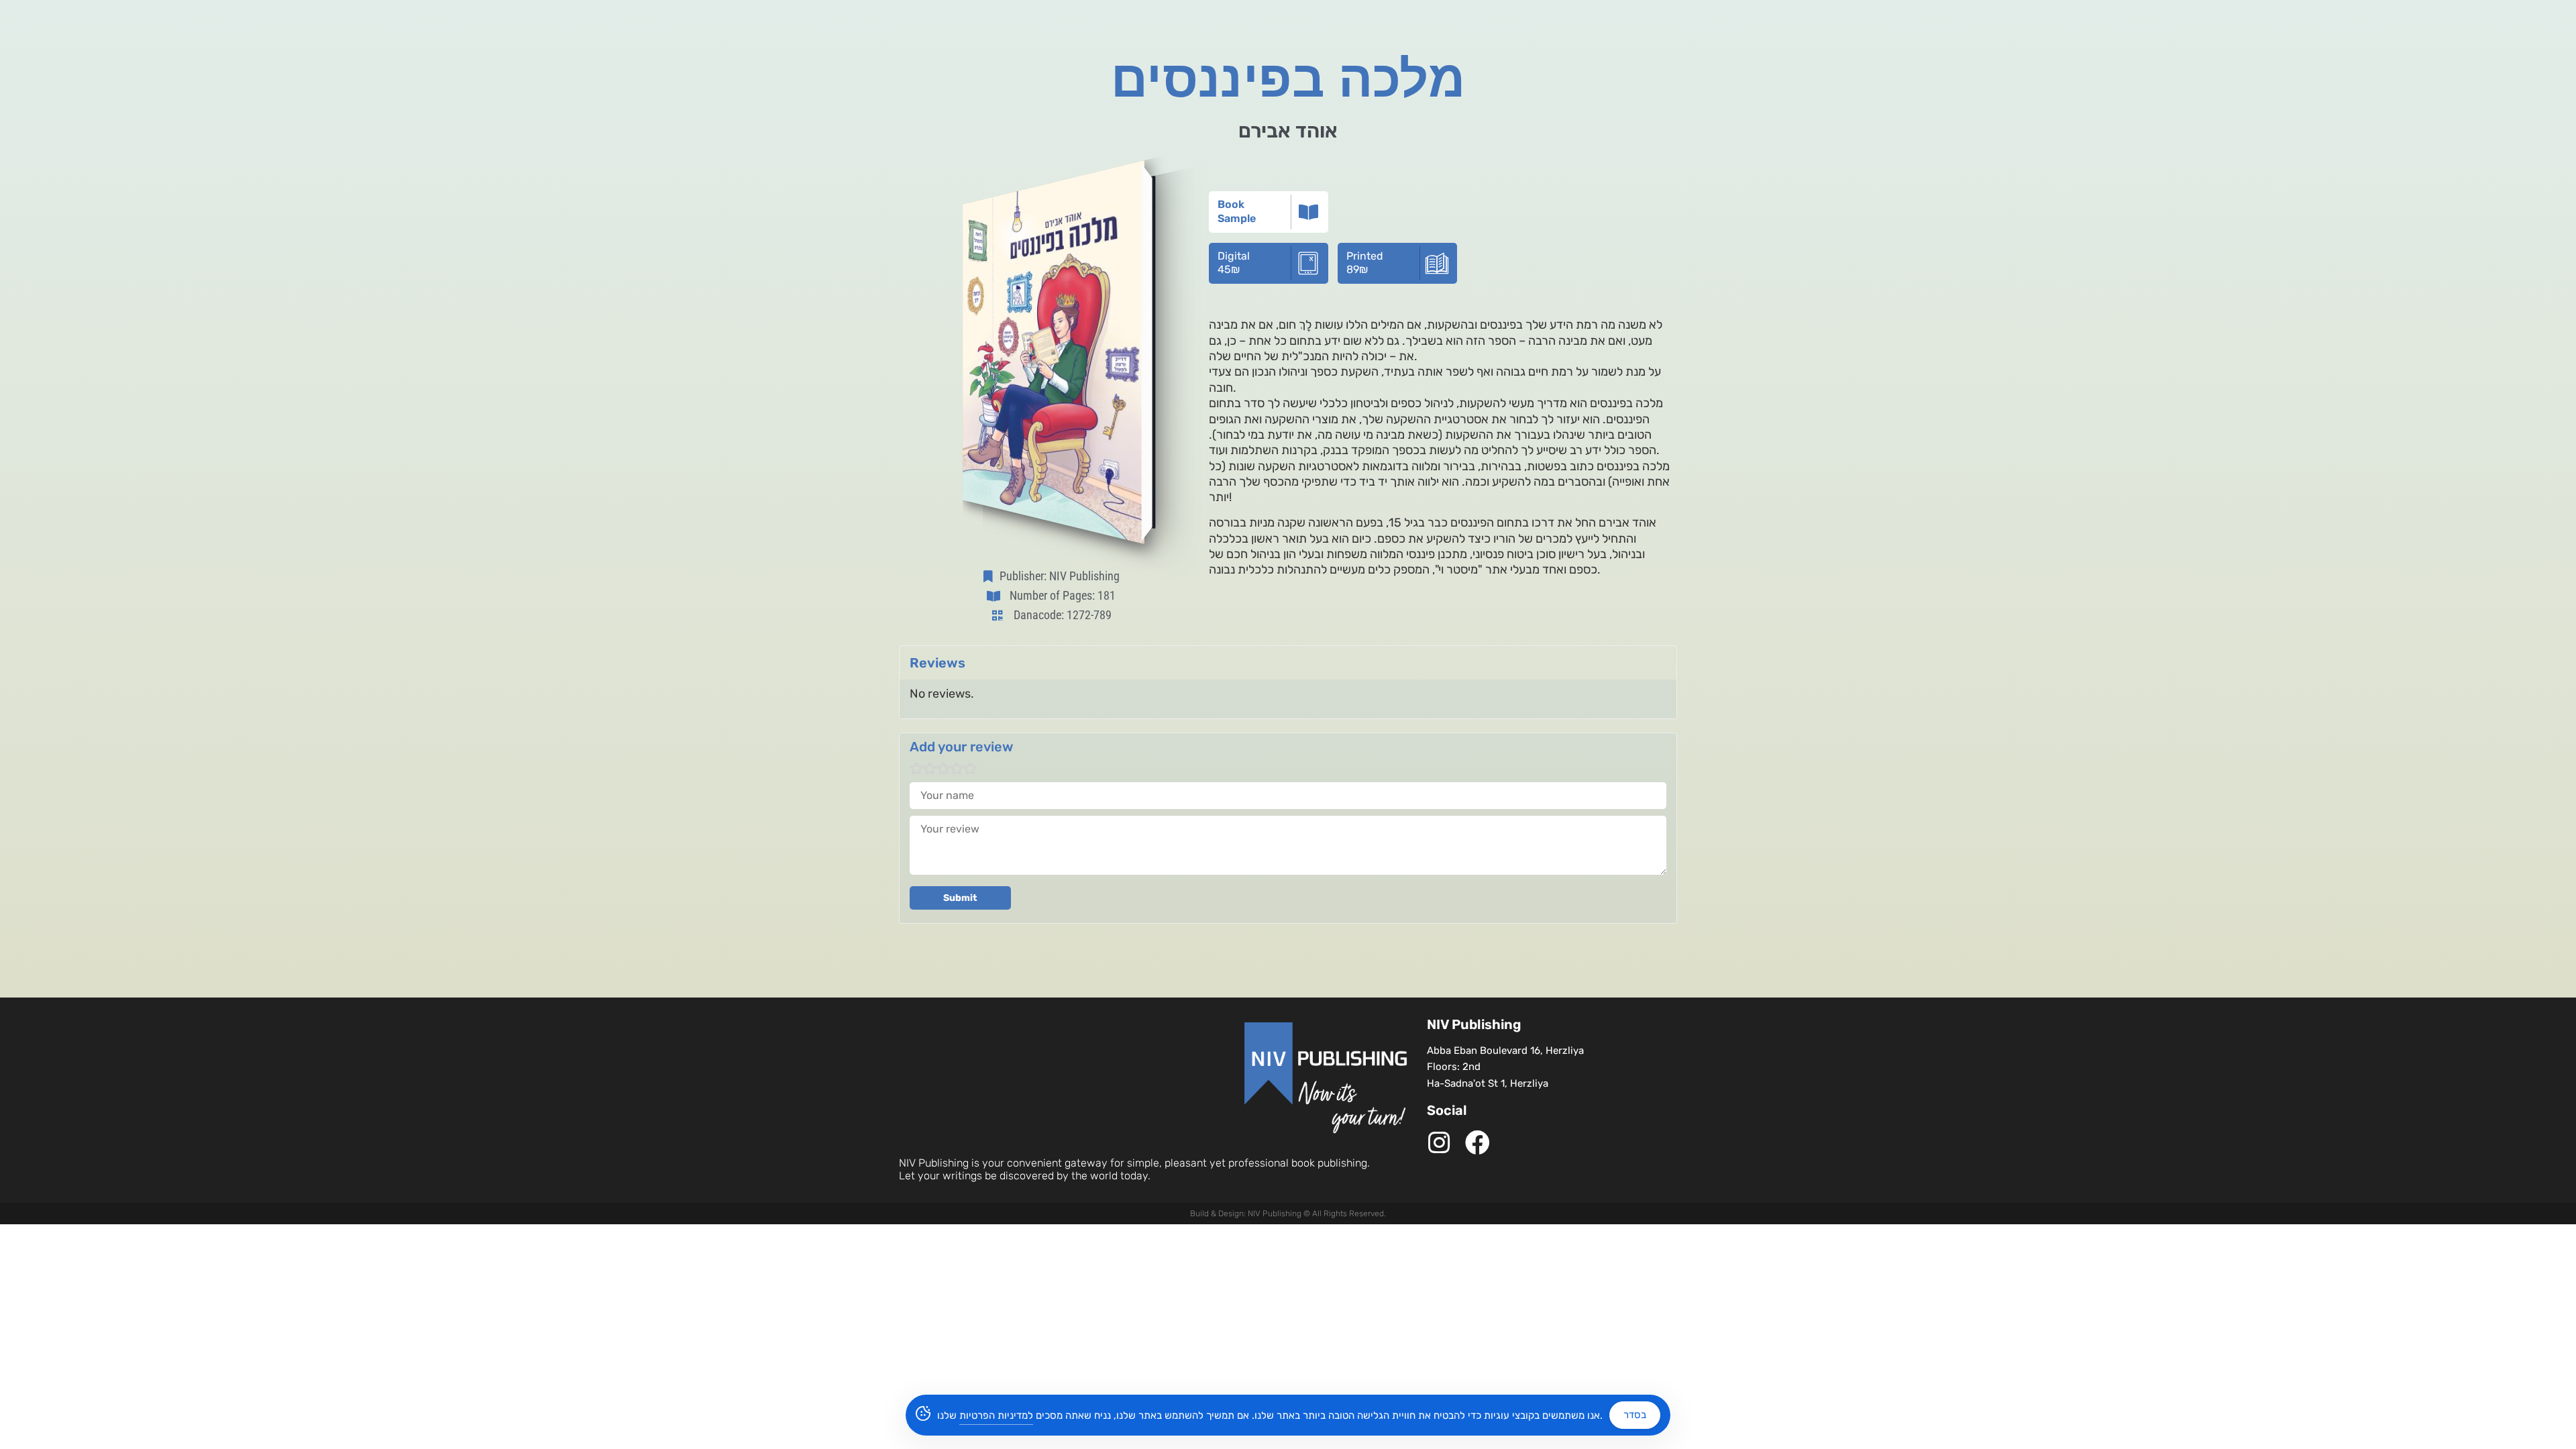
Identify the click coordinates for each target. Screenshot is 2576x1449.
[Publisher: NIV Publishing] (991, 576)
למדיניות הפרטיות (996, 1415)
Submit (960, 898)
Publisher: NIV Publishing (1060, 576)
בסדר (1635, 1415)
